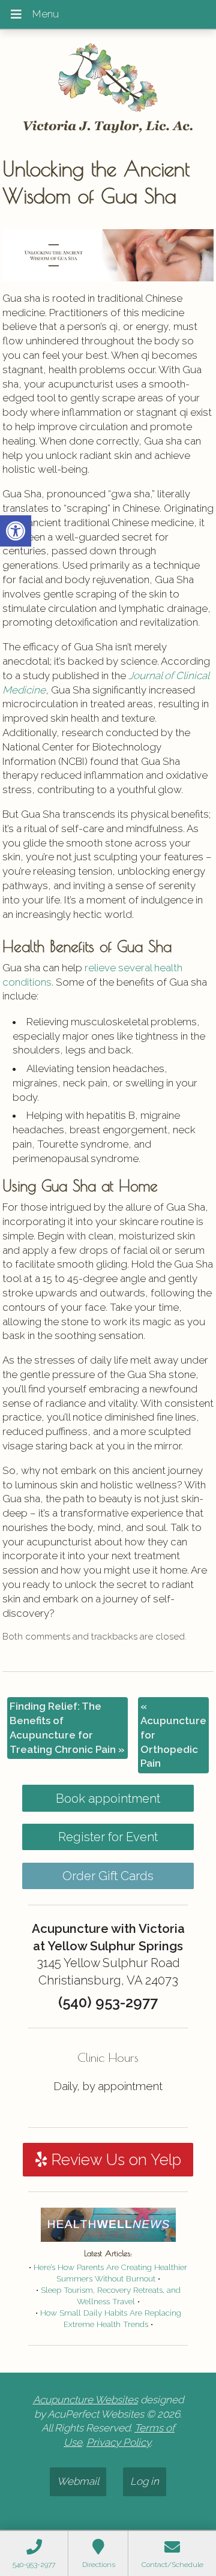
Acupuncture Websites (85, 2400)
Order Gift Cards (108, 1876)
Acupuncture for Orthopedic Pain (173, 1735)
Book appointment (108, 1799)
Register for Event (108, 1837)
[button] (16, 531)
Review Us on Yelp (114, 2160)
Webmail (78, 2481)
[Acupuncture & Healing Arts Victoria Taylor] (108, 89)
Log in (145, 2481)
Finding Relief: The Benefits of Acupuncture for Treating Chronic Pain (67, 1727)
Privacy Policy (118, 2442)
